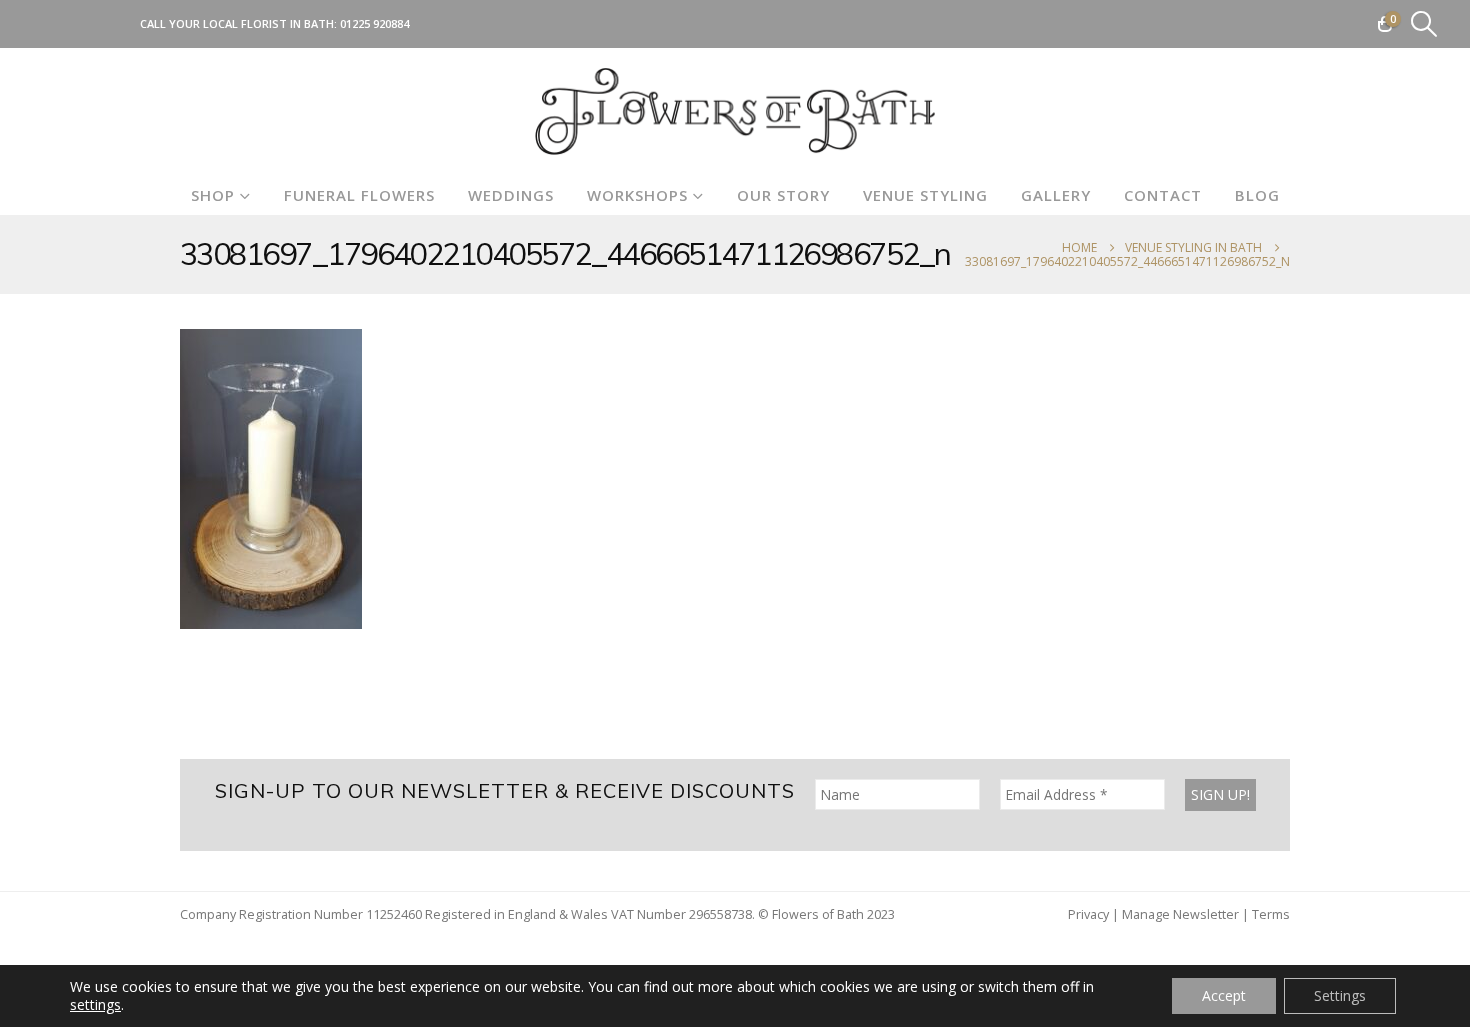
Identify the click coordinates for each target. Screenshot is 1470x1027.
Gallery (1056, 195)
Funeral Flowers (359, 195)
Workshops (637, 195)
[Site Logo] (735, 111)
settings (95, 1005)
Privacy (1088, 914)
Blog (1257, 195)
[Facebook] (45, 24)
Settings (1340, 995)
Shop (213, 195)
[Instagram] (111, 24)
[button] (1424, 24)
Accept (1224, 995)
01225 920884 (374, 23)
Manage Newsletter (1180, 914)
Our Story (783, 195)
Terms (1271, 914)
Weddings (511, 195)
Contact (1163, 195)
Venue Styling (925, 195)
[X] (78, 24)
